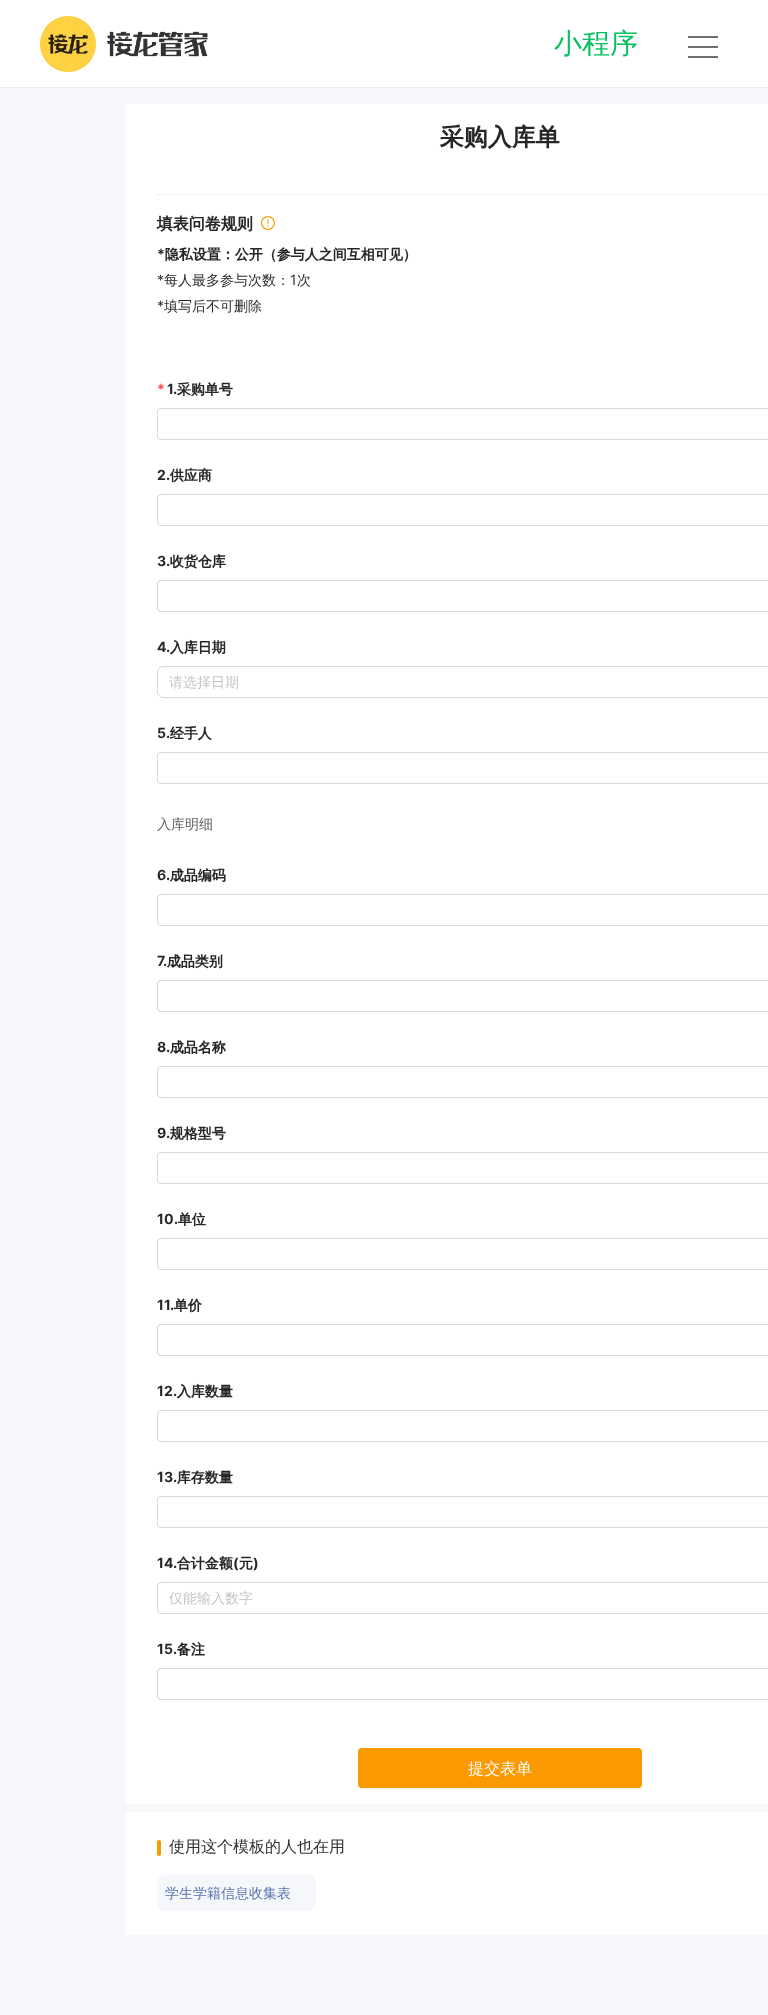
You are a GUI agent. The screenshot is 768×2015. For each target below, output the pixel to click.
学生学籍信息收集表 (228, 1893)
